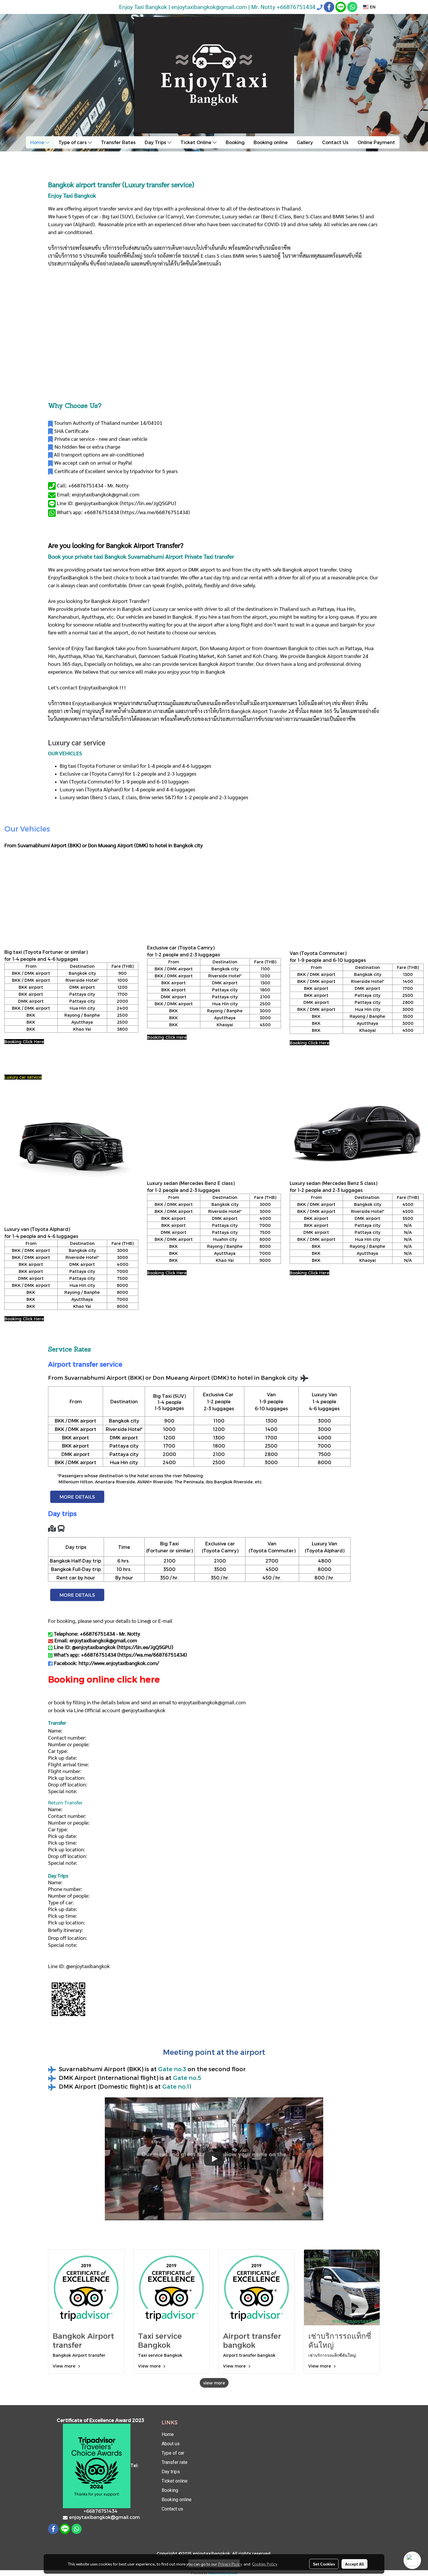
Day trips (171, 2472)
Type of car (173, 2453)
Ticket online (175, 2481)
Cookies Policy (265, 2564)
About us (171, 2444)
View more (65, 2366)
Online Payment (376, 142)
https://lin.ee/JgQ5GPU (148, 503)
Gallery (305, 142)
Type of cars (73, 142)
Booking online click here (104, 1679)
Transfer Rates (118, 142)
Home (38, 142)
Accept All (354, 2564)
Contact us (172, 2509)
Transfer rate (175, 2462)
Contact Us (335, 142)
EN (372, 7)
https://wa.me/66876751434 (155, 512)
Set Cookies (324, 2564)
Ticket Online (197, 142)
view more (214, 2383)
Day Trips (156, 142)
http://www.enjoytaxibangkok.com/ (119, 1663)
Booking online (271, 142)
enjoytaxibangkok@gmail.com (212, 1702)
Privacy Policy (230, 2564)
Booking (235, 142)
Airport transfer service (85, 1364)
